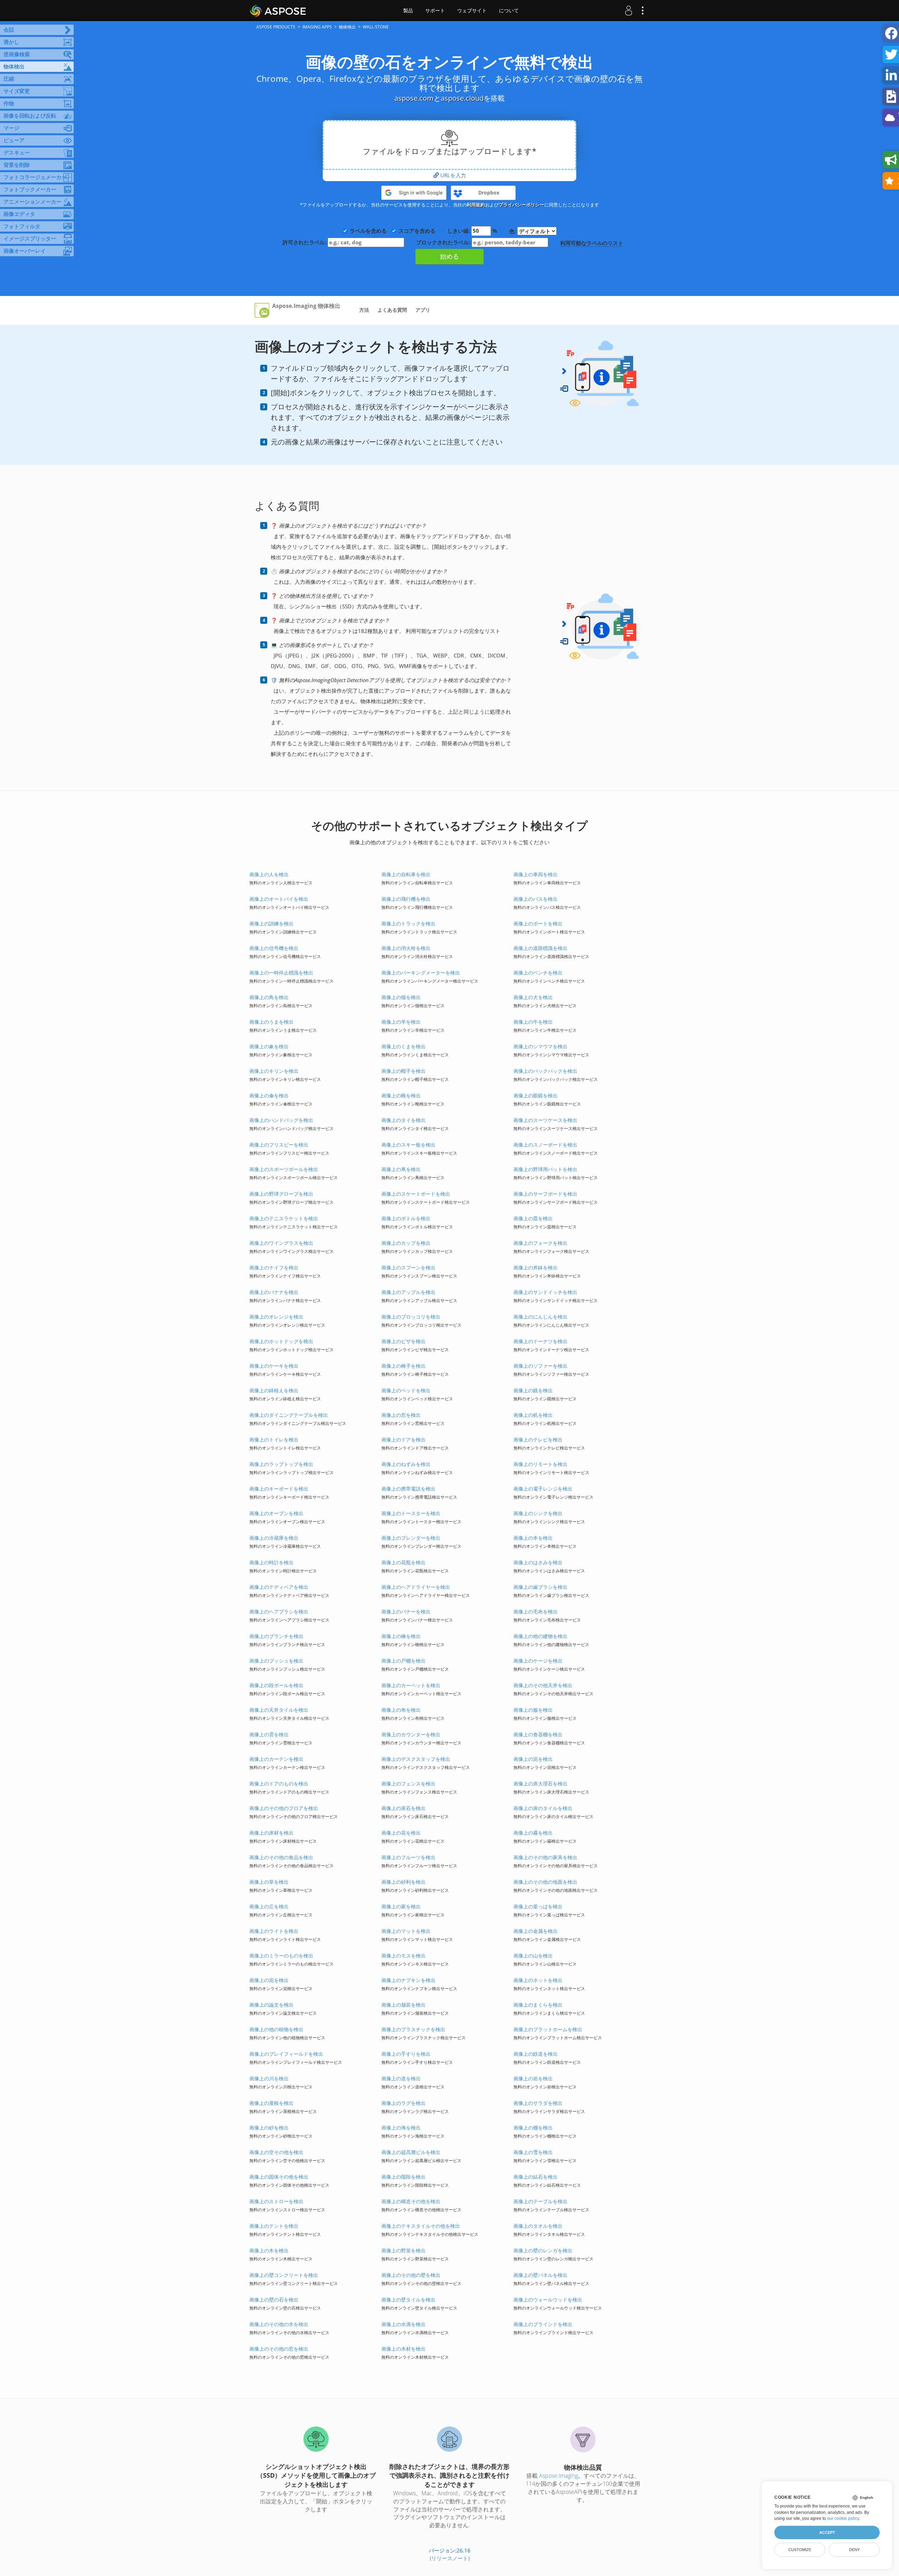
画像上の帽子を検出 (403, 1071)
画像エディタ (19, 214)
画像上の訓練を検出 (271, 923)
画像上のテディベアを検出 (279, 1587)
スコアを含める (417, 231)
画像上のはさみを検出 (538, 1562)
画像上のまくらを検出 (538, 2005)
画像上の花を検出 (401, 1833)
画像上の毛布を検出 (536, 1611)
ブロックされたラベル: (444, 242)
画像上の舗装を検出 (403, 2005)
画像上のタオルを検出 (538, 2226)
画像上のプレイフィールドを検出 (286, 2054)
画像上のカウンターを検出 (411, 1734)
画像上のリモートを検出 (540, 1464)
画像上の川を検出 (269, 2078)
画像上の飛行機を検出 (406, 899)
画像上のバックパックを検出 (545, 1071)
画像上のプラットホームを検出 (548, 2029)
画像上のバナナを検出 (274, 1292)
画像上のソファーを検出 (540, 1366)
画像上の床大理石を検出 (540, 1784)
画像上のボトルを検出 (406, 1218)
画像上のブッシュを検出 (276, 1661)
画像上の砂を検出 (269, 2128)
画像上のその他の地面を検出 (545, 1882)
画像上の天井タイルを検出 (279, 1710)
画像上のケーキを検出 (274, 1366)
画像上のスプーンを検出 (408, 1267)
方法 (364, 310)
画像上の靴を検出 (401, 1095)
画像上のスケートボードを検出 (416, 1194)
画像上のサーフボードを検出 (545, 1194)
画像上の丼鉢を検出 (536, 1267)
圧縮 (9, 79)
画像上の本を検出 (533, 1538)
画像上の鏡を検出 (533, 1390)
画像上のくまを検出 (403, 1046)
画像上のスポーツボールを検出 (284, 1169)
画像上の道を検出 (401, 2078)
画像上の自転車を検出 (406, 874)
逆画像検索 (17, 54)
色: (513, 231)
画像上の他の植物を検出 (276, 2029)
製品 (408, 11)
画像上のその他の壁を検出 (411, 2275)
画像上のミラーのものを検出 (281, 1956)
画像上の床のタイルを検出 (543, 1808)
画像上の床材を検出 (271, 1833)
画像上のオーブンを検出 (276, 1513)
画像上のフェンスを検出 (408, 1784)
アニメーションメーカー (32, 202)
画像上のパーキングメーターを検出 (421, 973)
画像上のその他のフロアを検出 (284, 1808)
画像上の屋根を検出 (271, 2103)
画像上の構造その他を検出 (411, 2201)
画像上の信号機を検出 (274, 948)
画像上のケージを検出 (538, 1661)
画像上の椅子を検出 (403, 1366)
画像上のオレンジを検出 (276, 1317)
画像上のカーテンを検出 (276, 1759)
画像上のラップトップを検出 (281, 1464)
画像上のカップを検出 (406, 1243)
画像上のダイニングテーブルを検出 (289, 1415)
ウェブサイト (472, 11)
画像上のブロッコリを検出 (411, 1317)
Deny (854, 2550)
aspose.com (414, 98)
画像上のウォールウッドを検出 (548, 2300)
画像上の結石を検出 (536, 2177)
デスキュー (17, 152)
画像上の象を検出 (269, 1046)
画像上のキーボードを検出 (279, 1489)
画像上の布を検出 (401, 1710)
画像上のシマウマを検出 (540, 1046)
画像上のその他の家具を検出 (545, 1857)
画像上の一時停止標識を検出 (281, 973)
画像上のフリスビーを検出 (279, 1145)
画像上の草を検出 (269, 1882)
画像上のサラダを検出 (538, 2103)
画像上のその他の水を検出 (279, 2324)
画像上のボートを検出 (538, 923)
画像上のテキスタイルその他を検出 (421, 2226)
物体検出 (14, 66)
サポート (435, 11)
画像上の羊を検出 (401, 1022)
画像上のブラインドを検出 (543, 2324)
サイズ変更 (17, 91)
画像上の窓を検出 (401, 1415)
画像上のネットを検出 (538, 1980)
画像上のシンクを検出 (538, 1513)
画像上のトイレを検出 (274, 1439)
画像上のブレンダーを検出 (411, 1538)
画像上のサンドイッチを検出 (545, 1292)
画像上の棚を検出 (533, 2128)
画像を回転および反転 (30, 115)
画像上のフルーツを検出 (408, 1857)
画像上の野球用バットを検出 (545, 1169)
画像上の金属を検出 (536, 1931)
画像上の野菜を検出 (403, 2250)
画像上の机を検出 (533, 1415)
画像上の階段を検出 (403, 2177)
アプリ (423, 310)
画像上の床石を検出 (403, 1808)
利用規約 (476, 205)
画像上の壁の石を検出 (274, 2300)
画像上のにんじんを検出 (540, 1317)
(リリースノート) (450, 2558)
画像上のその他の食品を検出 (281, 1857)
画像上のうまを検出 (271, 1022)
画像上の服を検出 (533, 1710)
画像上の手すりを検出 (406, 2054)
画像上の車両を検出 (536, 874)
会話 (9, 29)
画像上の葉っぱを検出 (538, 1906)
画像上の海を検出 (401, 2128)
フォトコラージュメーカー (35, 177)
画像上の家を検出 (401, 1906)
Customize (800, 2550)
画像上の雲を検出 (269, 1734)
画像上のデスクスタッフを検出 (416, 1759)
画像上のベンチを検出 (538, 973)
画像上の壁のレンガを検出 (543, 2250)
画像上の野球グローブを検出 (281, 1194)
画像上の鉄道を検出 (536, 2054)
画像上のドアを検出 (403, 1439)
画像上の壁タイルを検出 (408, 2300)
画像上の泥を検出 (533, 1759)
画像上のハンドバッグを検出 (281, 1120)
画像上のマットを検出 (406, 1931)
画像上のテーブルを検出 (540, 2201)
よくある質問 (392, 310)
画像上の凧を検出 (401, 1169)
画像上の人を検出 (269, 874)
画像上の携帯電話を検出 (408, 1489)
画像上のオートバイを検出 (279, 899)
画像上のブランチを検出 (276, 1636)
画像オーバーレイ (25, 251)
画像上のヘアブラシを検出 (279, 1611)
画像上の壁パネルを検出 (540, 2275)
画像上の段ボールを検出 (276, 1685)
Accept (827, 2532)
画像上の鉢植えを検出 (274, 1390)
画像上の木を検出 (269, 2250)
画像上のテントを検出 (274, 2226)
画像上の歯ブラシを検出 (540, 1587)
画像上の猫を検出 (401, 997)
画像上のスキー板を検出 (408, 1145)
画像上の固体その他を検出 (279, 2177)
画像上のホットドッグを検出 (281, 1341)
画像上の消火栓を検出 (406, 948)
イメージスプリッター (30, 238)
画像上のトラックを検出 (408, 923)
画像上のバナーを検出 (406, 1611)
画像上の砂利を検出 (403, 1882)
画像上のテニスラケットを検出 (284, 1218)
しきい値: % (472, 231)
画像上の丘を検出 (269, 1906)
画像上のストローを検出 (276, 2201)
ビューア (14, 140)
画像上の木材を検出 (403, 2349)
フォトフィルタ (22, 226)
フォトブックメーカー (30, 189)
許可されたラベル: (305, 242)
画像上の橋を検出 (401, 1636)
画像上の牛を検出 (533, 1022)
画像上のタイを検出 (403, 1120)
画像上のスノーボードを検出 (545, 1145)
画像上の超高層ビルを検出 (411, 2152)
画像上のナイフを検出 (274, 1267)
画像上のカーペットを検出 (411, 1685)
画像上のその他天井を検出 (543, 1685)
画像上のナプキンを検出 (408, 1980)
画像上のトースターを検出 (411, 1513)
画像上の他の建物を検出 (540, 1636)
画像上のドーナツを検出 (540, 1341)
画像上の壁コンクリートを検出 (284, 2275)
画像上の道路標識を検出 (540, 948)
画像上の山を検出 (533, 1956)
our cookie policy (843, 2518)
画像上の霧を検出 (533, 1833)
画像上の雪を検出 (533, 2152)
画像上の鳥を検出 (269, 997)
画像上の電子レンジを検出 (543, 1489)
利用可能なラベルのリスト (592, 243)
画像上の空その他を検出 (276, 2152)
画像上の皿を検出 (533, 1218)
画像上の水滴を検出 (403, 2324)
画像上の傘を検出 (269, 1095)
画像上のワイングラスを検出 (281, 1243)
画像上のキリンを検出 (274, 1071)
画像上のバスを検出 (536, 899)
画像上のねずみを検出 (406, 1464)
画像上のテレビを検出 (538, 1439)
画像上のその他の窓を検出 (279, 2349)
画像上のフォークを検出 (540, 1243)
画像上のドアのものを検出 (279, 1784)
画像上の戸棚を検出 (403, 1661)
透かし (11, 42)
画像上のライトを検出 (274, 1931)
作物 (9, 103)
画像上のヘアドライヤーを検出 (416, 1587)
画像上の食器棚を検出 (538, 1734)
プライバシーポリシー (521, 205)
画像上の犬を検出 (533, 997)
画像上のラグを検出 (403, 2103)
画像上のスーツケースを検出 (545, 1120)
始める (449, 256)
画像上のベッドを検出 (406, 1390)
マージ (11, 128)
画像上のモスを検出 (403, 1956)
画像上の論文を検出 (271, 2005)
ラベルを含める (368, 231)
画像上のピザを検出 (403, 1341)
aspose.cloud (462, 98)
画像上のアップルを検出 (408, 1292)
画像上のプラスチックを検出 (413, 2029)
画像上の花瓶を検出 (403, 1562)
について (509, 11)
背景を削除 (17, 165)
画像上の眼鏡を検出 (536, 1095)
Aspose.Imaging (559, 2476)
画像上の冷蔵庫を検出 (274, 1538)
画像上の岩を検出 (533, 2078)
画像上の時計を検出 (271, 1562)
